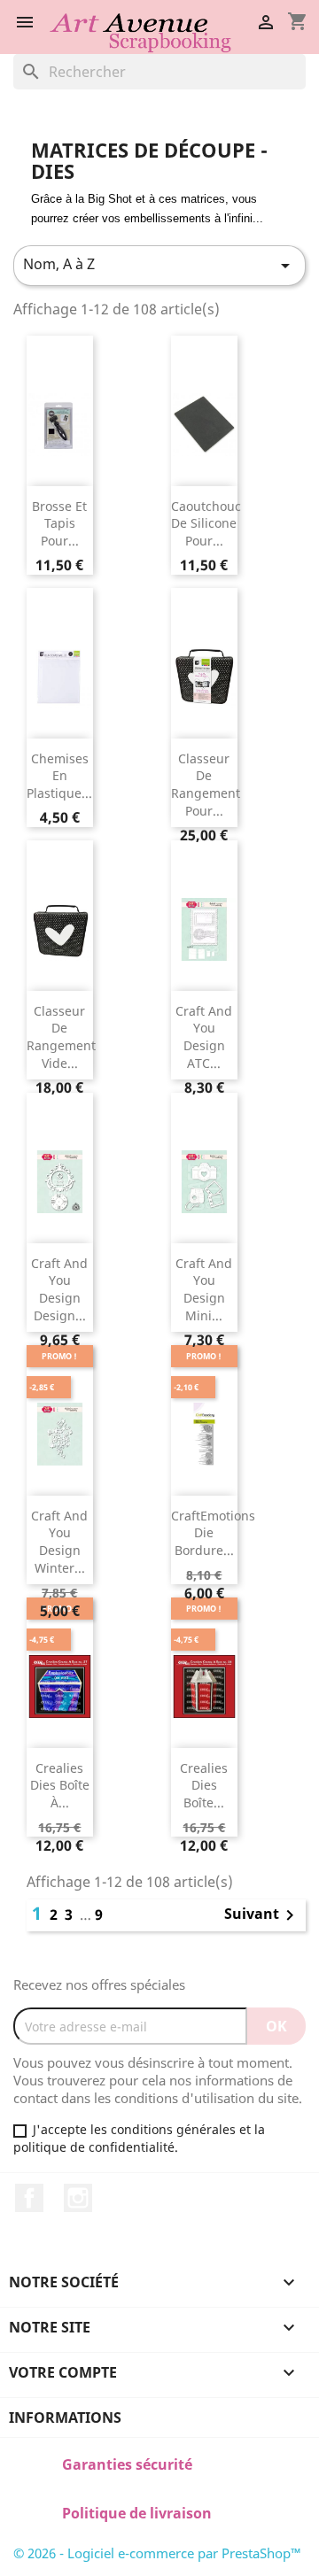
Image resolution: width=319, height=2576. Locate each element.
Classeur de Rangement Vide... (61, 1037)
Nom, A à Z (159, 265)
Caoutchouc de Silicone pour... (206, 524)
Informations (65, 2417)
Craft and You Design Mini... (204, 1289)
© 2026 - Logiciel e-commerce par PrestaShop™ (157, 2553)
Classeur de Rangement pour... (206, 785)
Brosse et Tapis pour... (59, 524)
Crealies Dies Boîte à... (60, 1786)
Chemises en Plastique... (59, 776)
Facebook (29, 2198)
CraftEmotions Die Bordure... (213, 1533)
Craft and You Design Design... (59, 1289)
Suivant (262, 1915)
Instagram (78, 2198)
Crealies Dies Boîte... (204, 1786)
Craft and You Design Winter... (59, 1542)
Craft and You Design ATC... (204, 1037)
